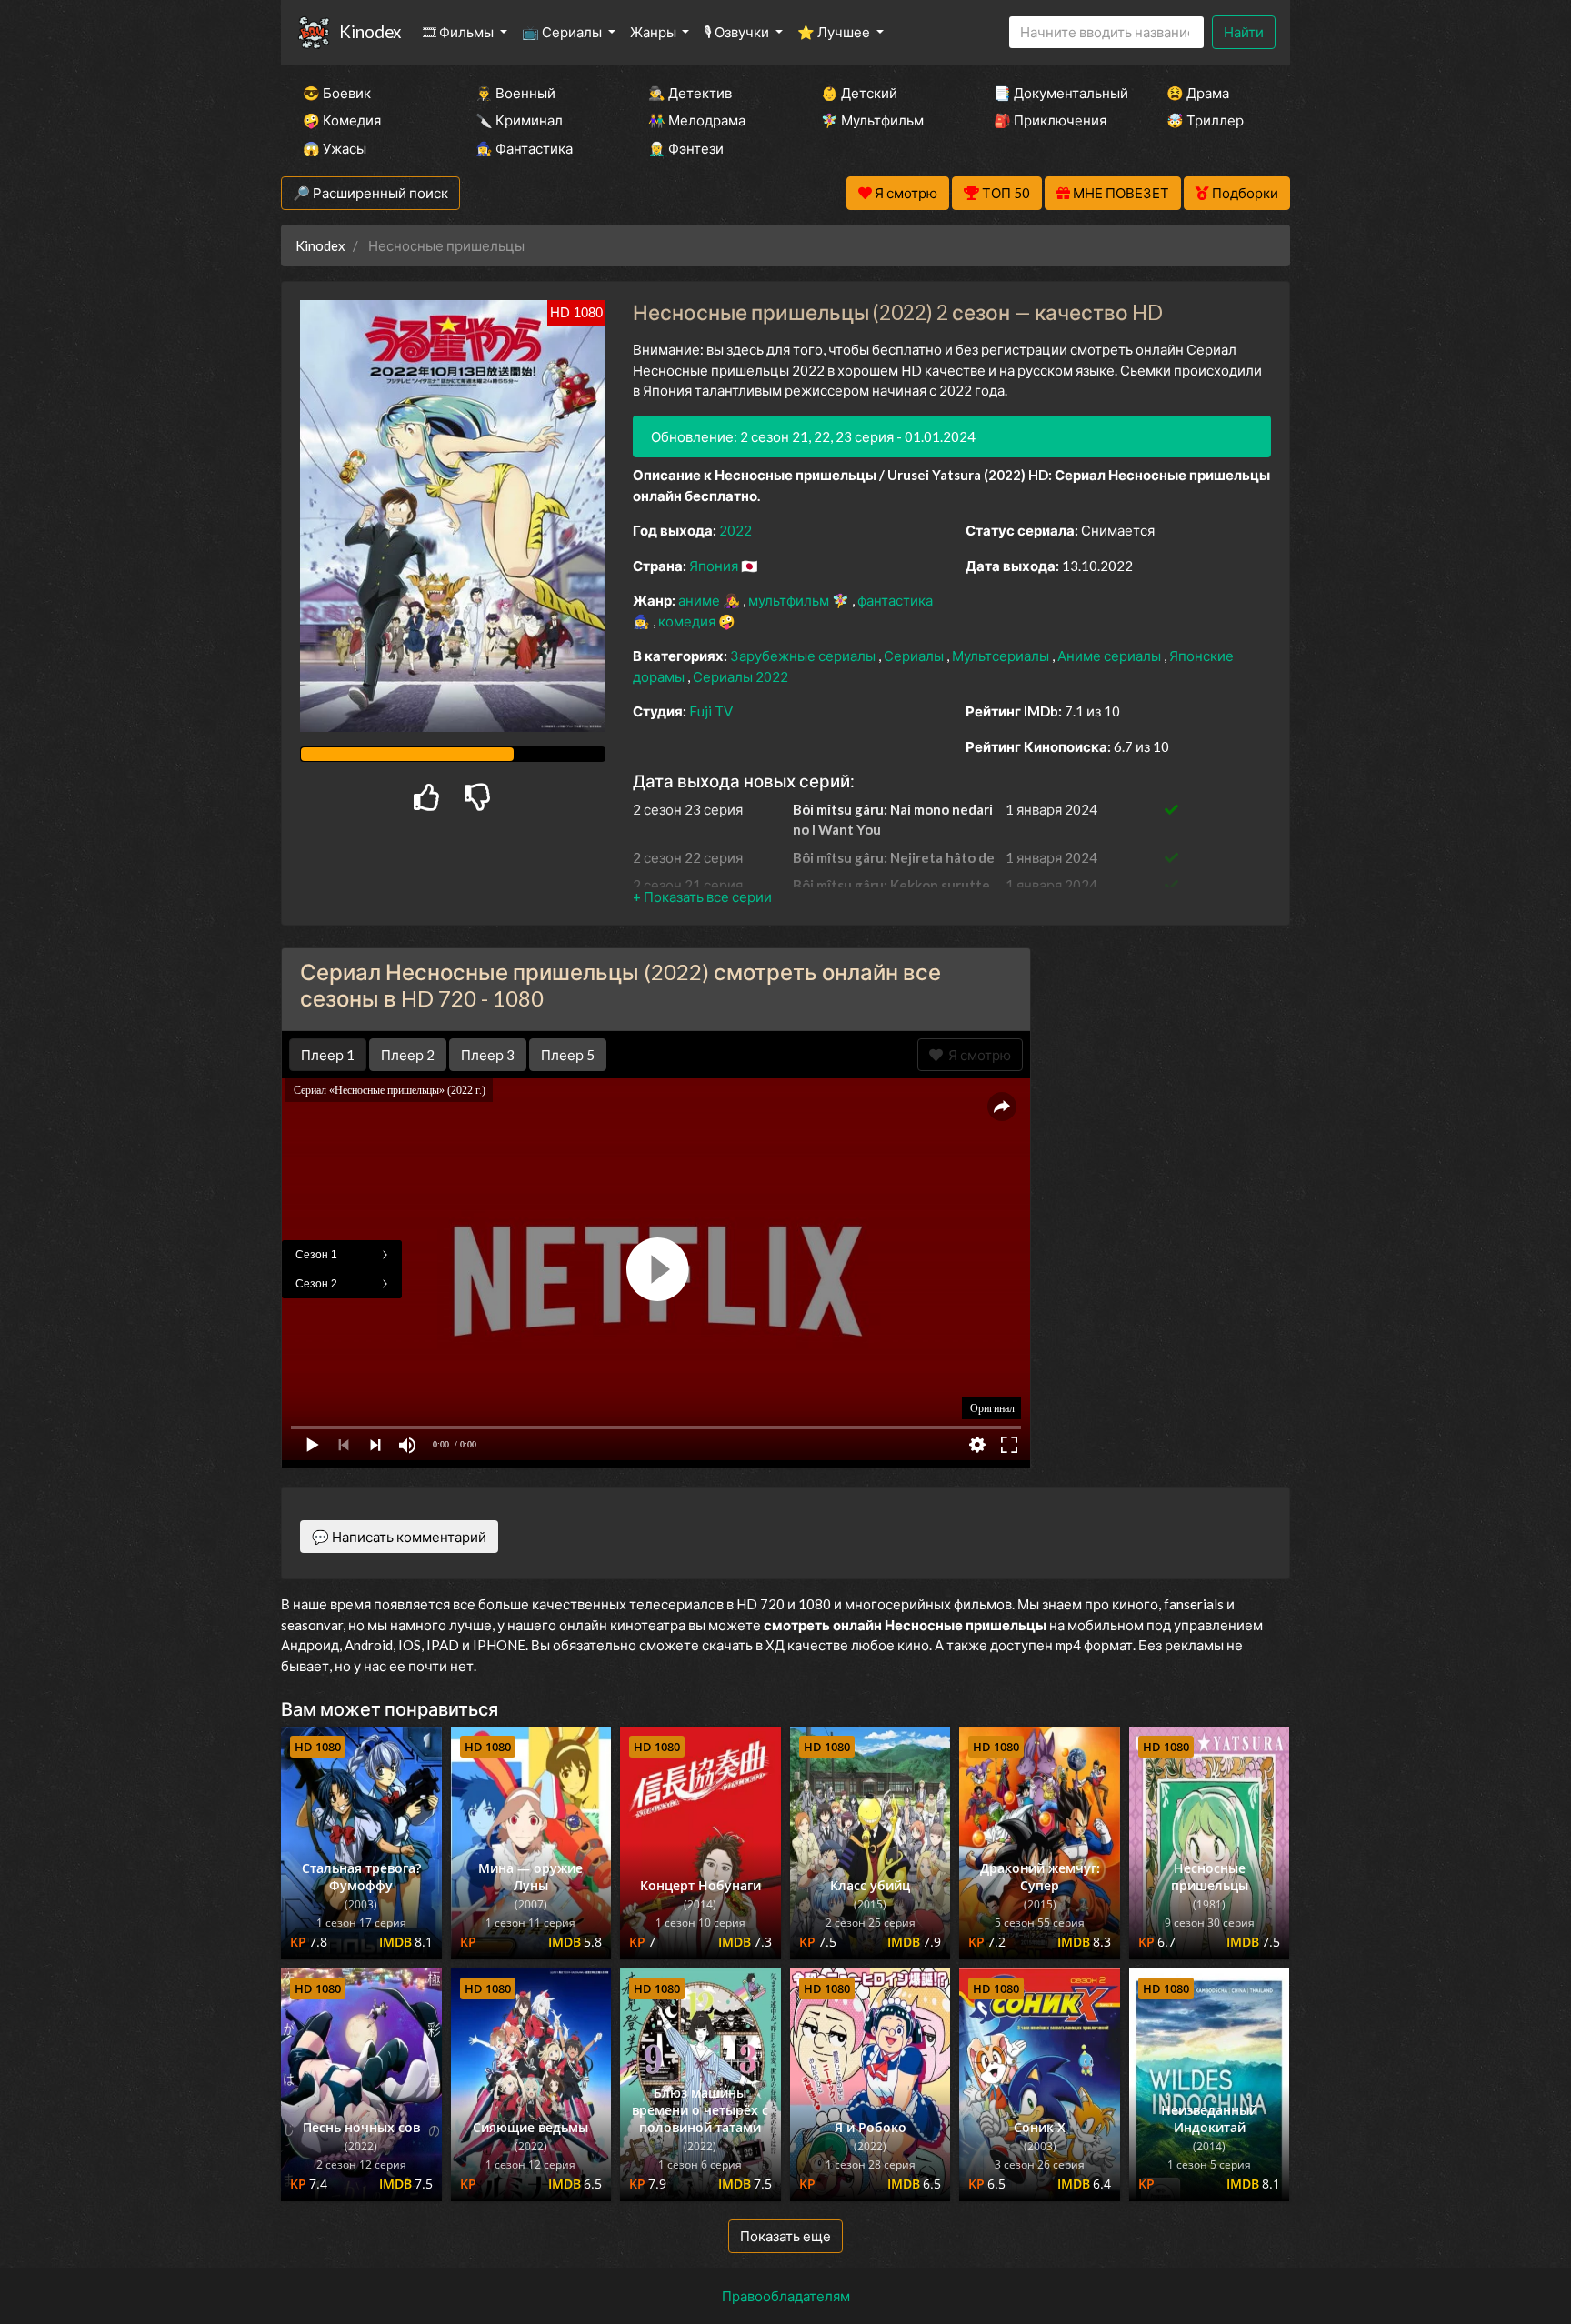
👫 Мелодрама (697, 120)
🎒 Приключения (1050, 120)
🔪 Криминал (519, 120)
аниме (700, 600)
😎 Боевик (337, 93)
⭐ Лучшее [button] (835, 32)
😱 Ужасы (335, 148)
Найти (1244, 32)
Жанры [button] (655, 32)
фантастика (895, 600)
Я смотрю (977, 1055)
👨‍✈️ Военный (515, 93)
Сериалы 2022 (740, 676)
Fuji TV (711, 711)
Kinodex (370, 31)
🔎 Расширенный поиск (370, 193)
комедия (688, 621)
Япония (715, 566)
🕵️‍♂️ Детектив (690, 93)
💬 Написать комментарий (399, 1537)
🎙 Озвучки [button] (738, 32)
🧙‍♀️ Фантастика (524, 148)
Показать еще (785, 2236)
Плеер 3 (488, 1055)
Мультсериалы (1002, 656)
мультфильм (790, 600)
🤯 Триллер (1205, 120)
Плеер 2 (408, 1055)
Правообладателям (786, 2296)
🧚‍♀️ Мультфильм (872, 120)
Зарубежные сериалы (804, 656)
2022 (735, 530)
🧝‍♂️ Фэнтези (686, 148)
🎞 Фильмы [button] (460, 32)
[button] (702, 897)
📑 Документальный (1056, 93)
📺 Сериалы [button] (563, 32)
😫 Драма (1198, 93)
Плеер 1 (328, 1055)
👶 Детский (859, 93)
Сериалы (915, 656)
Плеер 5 (568, 1055)
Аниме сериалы (1111, 656)
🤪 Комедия (342, 120)
